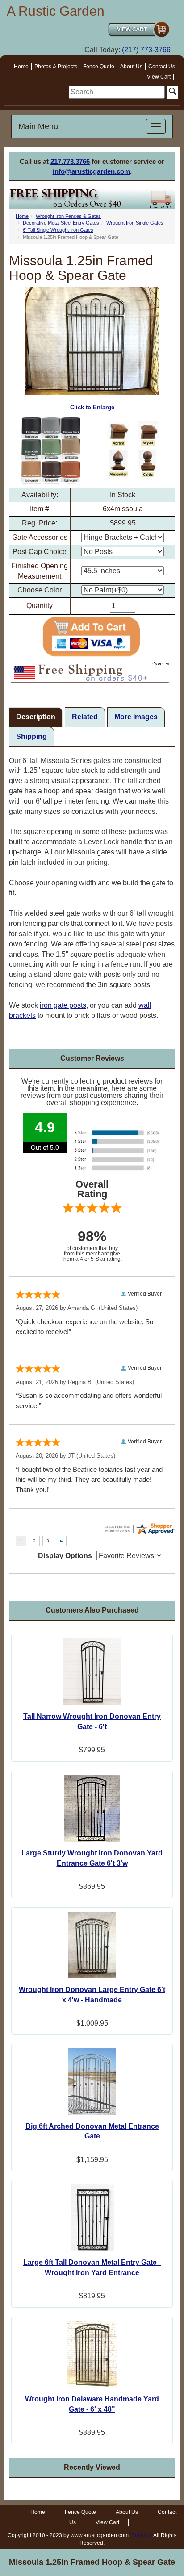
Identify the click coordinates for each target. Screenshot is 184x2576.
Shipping (31, 736)
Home (21, 67)
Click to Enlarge (92, 407)
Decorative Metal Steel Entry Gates (61, 223)
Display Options (65, 1556)
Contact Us (162, 67)
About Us (131, 67)
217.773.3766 (70, 161)
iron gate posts (63, 1005)
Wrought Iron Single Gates (135, 223)
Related (85, 717)
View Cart (159, 77)
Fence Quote (99, 67)
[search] (117, 92)
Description (36, 717)
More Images (136, 717)
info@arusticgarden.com (91, 171)
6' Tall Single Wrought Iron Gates (58, 230)
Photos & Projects (56, 67)
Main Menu (38, 126)
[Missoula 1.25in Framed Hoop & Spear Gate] (50, 450)
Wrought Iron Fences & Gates (68, 216)
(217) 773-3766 (146, 50)
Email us (142, 2535)
